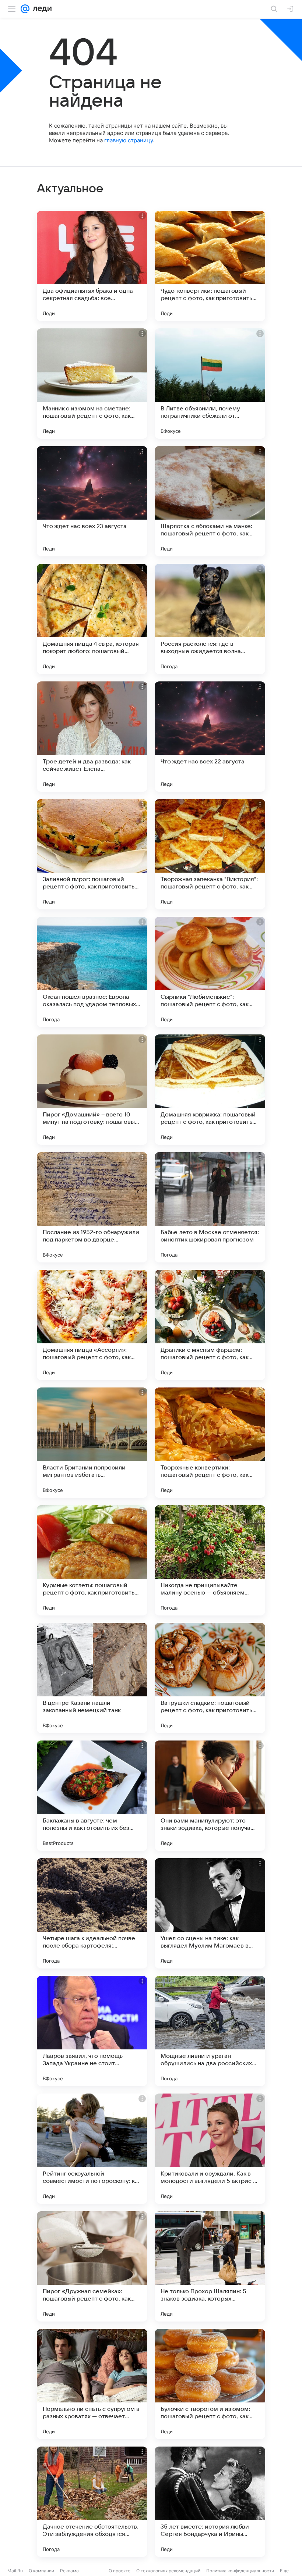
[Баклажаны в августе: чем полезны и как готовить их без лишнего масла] (92, 1796)
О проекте (120, 2571)
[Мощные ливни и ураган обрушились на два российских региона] (210, 2031)
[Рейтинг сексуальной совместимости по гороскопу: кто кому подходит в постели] (92, 2149)
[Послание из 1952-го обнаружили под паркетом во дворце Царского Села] (92, 1207)
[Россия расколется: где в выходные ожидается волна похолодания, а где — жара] (210, 619)
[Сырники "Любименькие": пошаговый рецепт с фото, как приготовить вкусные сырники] (210, 972)
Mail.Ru (15, 2571)
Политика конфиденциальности (240, 2571)
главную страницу (129, 140)
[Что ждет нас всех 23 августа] (92, 501)
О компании (41, 2571)
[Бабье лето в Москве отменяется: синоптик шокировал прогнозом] (210, 1207)
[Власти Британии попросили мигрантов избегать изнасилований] (92, 1443)
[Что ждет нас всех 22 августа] (210, 737)
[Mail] (25, 9)
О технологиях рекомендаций (168, 2571)
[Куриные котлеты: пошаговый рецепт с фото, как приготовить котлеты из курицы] (92, 1560)
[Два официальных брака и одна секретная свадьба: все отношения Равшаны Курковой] (92, 266)
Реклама (69, 2571)
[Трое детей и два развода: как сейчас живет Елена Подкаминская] (92, 737)
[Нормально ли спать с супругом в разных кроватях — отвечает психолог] (92, 2384)
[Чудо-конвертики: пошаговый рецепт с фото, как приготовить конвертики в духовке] (210, 266)
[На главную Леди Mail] (41, 9)
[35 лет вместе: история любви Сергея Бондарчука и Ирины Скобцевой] (210, 2502)
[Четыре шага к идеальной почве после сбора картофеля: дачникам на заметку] (92, 1913)
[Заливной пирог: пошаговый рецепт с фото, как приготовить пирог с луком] (92, 854)
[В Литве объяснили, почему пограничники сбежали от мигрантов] (210, 384)
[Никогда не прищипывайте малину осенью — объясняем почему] (210, 1560)
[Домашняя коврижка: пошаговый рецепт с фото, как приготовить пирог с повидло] (210, 1090)
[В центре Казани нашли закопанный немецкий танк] (92, 1678)
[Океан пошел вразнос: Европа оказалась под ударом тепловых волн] (92, 972)
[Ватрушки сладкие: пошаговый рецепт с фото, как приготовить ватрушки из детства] (210, 1678)
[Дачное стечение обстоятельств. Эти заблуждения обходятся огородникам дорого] (92, 2502)
